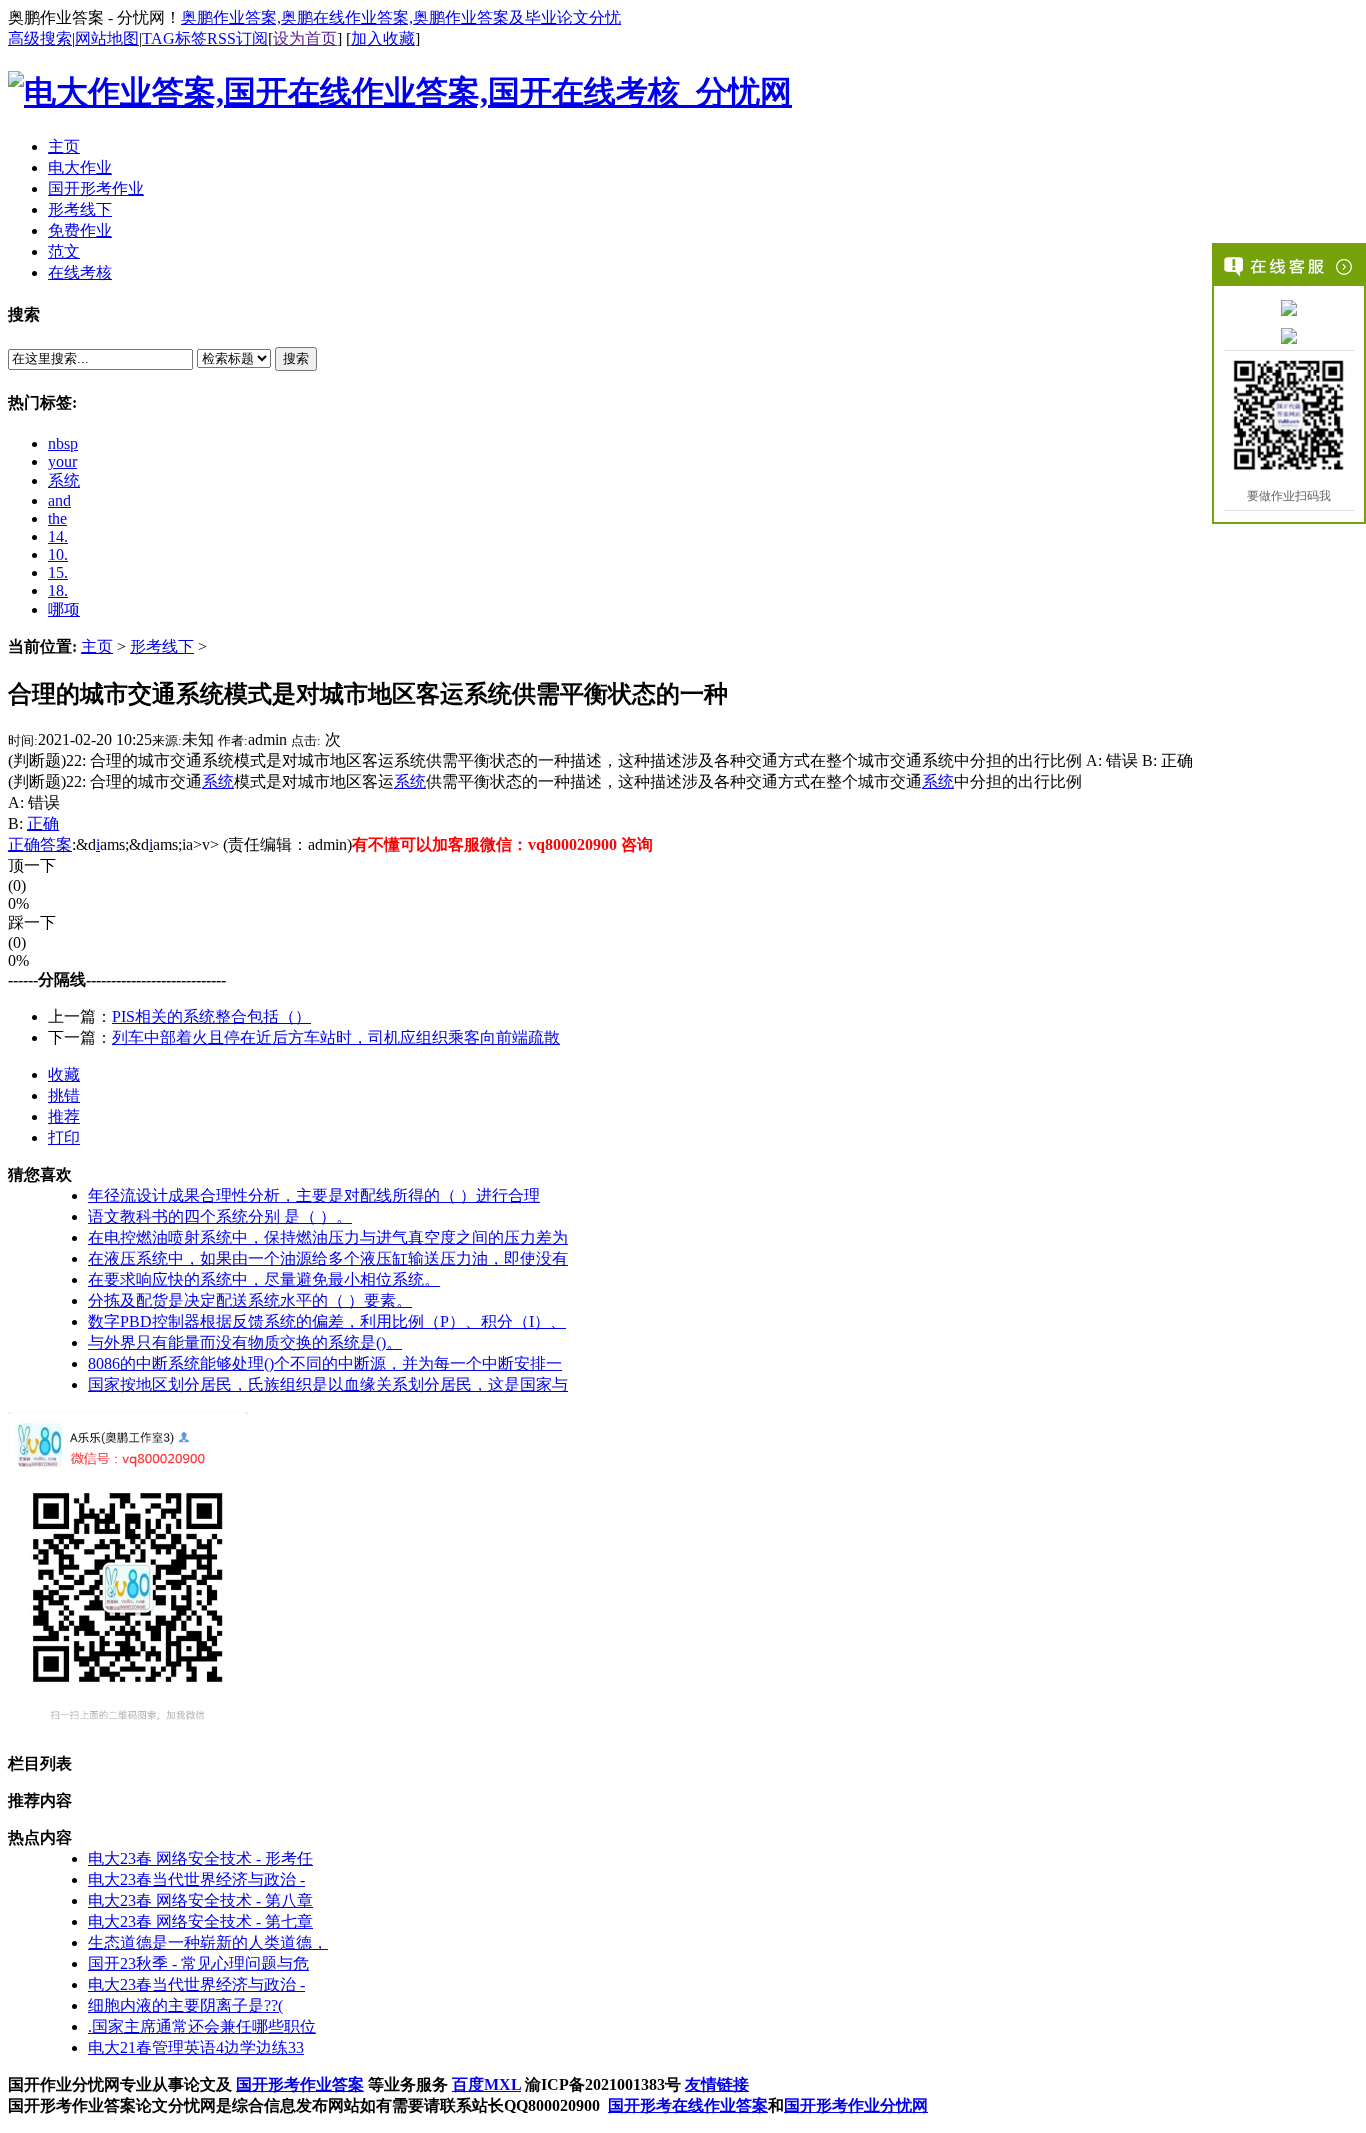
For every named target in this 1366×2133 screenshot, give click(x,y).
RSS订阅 (237, 38)
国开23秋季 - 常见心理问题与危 (198, 1963)
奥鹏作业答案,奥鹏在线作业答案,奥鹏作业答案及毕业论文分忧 (401, 17)
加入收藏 (383, 38)
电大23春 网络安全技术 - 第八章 (200, 1900)
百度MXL (486, 2084)
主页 (97, 646)
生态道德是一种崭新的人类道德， (208, 1942)
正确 (43, 823)
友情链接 (717, 2084)
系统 (64, 480)
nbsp (63, 443)
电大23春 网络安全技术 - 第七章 (200, 1921)
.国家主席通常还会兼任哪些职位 (202, 2026)
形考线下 (162, 646)
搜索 (296, 358)
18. (58, 590)
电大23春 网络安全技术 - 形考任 (200, 1858)
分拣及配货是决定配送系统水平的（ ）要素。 (250, 1300)
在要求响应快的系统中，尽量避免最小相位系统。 (264, 1279)
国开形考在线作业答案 (688, 2105)
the (57, 518)
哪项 (64, 609)
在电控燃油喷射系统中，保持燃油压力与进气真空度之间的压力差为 (328, 1237)
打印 (64, 1137)
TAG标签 (174, 38)
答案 (56, 844)
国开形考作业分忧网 (856, 2105)
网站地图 (107, 38)
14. (58, 536)
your (62, 461)
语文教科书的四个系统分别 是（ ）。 (220, 1216)
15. (58, 572)
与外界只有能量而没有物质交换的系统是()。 (245, 1342)
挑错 (64, 1095)
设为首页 (305, 38)
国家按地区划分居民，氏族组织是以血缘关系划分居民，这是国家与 (328, 1384)
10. (58, 554)
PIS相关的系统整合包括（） (211, 1016)
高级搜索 (40, 38)
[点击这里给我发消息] (1289, 307)
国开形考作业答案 (300, 2084)
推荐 (64, 1116)
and (59, 500)
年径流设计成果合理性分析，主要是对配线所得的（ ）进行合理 (314, 1195)
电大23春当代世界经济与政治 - (196, 1879)
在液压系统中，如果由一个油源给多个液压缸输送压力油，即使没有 (328, 1258)
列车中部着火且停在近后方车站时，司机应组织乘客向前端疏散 (336, 1037)
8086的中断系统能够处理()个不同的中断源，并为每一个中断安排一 (325, 1363)
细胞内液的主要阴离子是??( (185, 2005)
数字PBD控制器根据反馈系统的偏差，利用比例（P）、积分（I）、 (327, 1321)
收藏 (64, 1074)
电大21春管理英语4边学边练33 (196, 2047)
